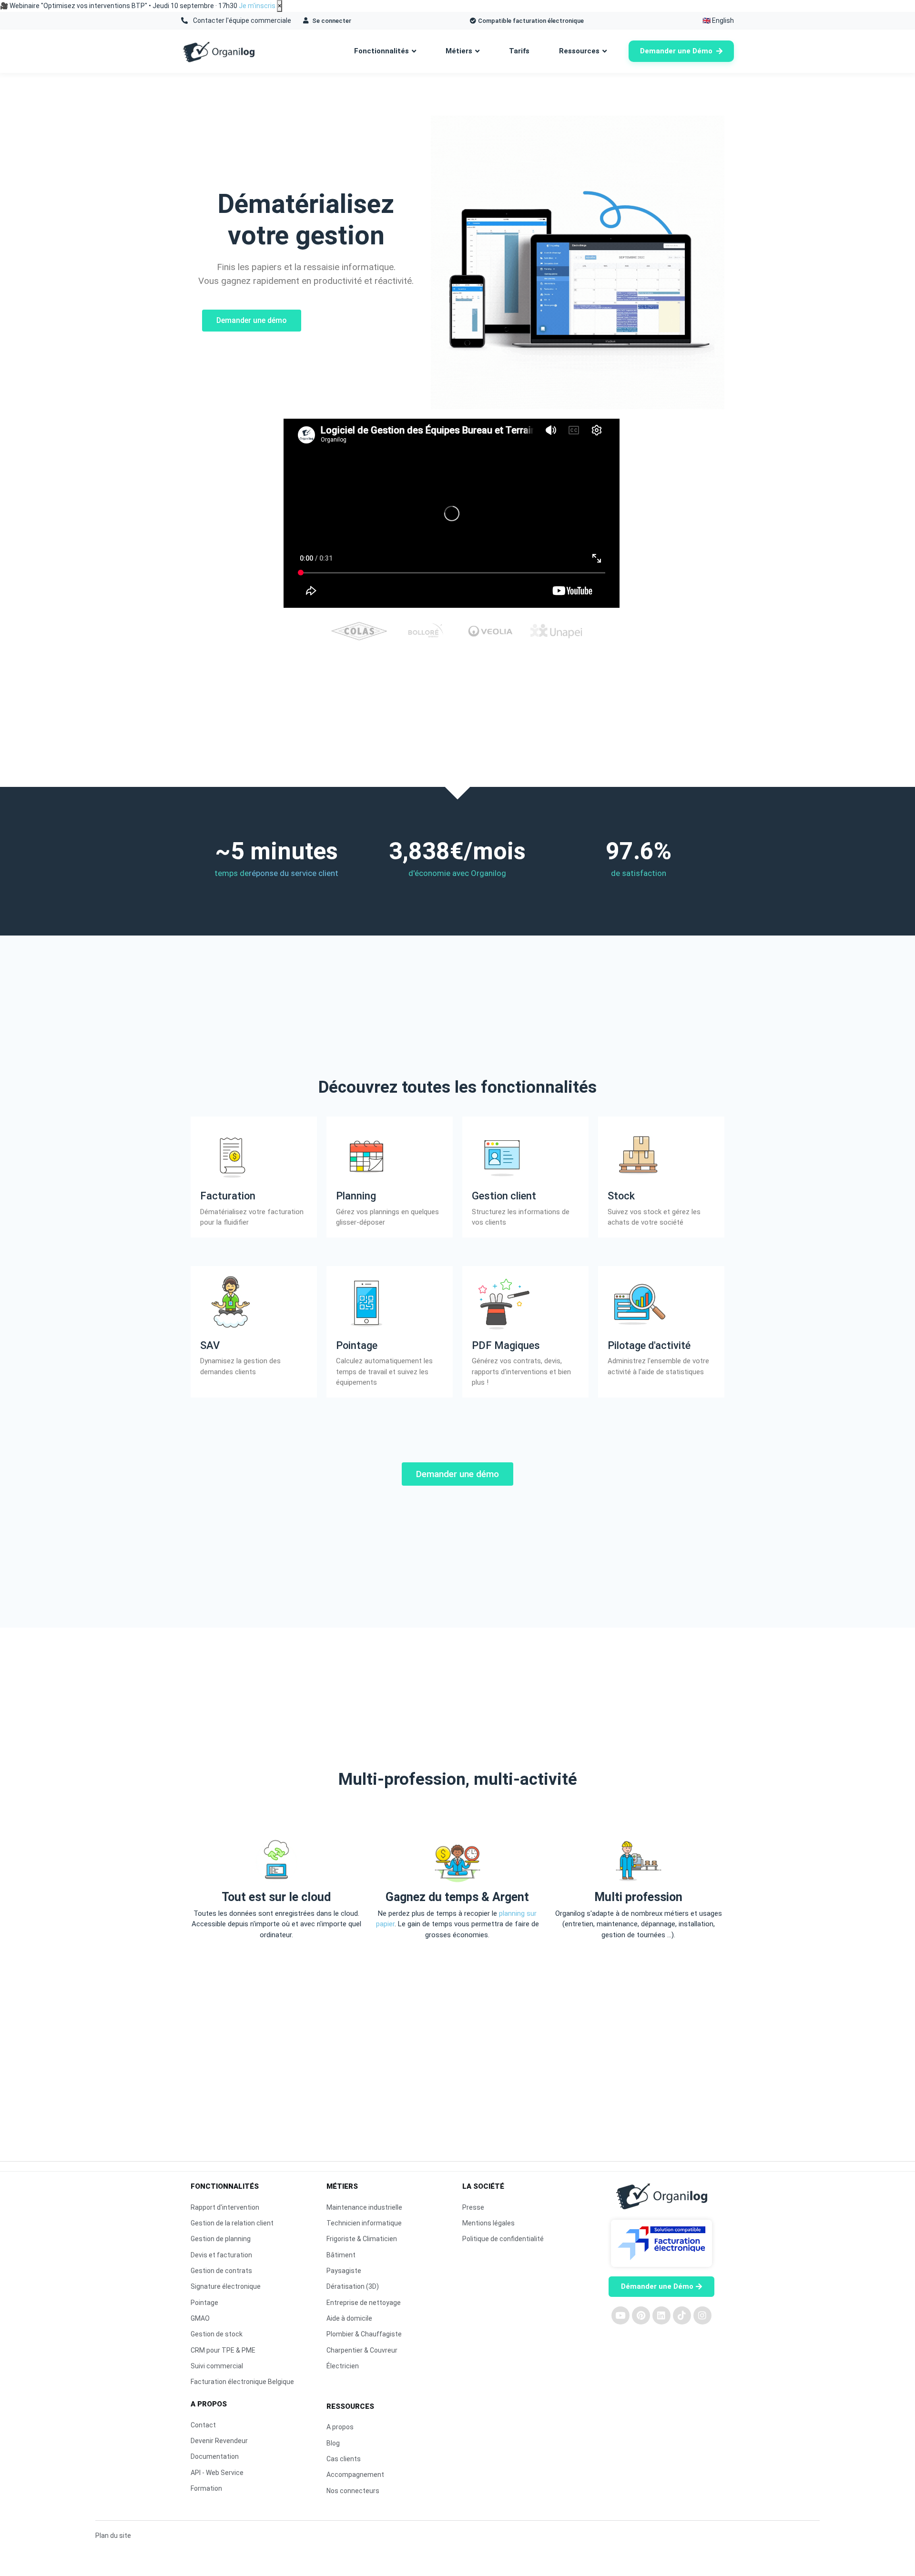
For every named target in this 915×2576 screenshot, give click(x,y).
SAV (210, 1345)
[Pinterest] (641, 2315)
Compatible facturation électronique (531, 21)
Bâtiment (341, 2255)
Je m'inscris (257, 6)
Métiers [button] (459, 51)
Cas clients (344, 2459)
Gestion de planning (221, 2239)
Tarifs (519, 51)
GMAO (200, 2318)
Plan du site (113, 2536)
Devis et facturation (221, 2255)
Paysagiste (344, 2271)
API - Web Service (217, 2473)
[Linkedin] (661, 2315)
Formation (206, 2488)
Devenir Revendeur (219, 2441)
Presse (473, 2207)
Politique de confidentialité (503, 2239)
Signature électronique (226, 2286)
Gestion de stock (217, 2334)
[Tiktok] (682, 2315)
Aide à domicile (349, 2318)
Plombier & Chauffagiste (364, 2334)
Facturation (228, 1196)
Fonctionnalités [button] (381, 51)
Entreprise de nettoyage (364, 2303)
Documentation (215, 2456)
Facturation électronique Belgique (242, 2382)
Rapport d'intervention (225, 2207)
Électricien (343, 2366)
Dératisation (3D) (353, 2286)
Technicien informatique (364, 2223)
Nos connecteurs (353, 2491)
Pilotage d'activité (649, 1345)
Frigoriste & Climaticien (362, 2239)
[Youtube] (620, 2315)
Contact (203, 2425)
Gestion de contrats (221, 2271)
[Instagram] (702, 2315)
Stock (621, 1196)
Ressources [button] (579, 51)
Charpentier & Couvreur (362, 2350)
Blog (333, 2443)
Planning (356, 1196)
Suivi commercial (217, 2366)
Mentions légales (488, 2223)
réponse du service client (294, 873)
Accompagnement (355, 2475)
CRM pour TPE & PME (223, 2350)
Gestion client (504, 1196)
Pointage (357, 1345)
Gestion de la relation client (232, 2223)
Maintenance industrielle (364, 2207)
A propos (340, 2427)
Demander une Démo (676, 51)
